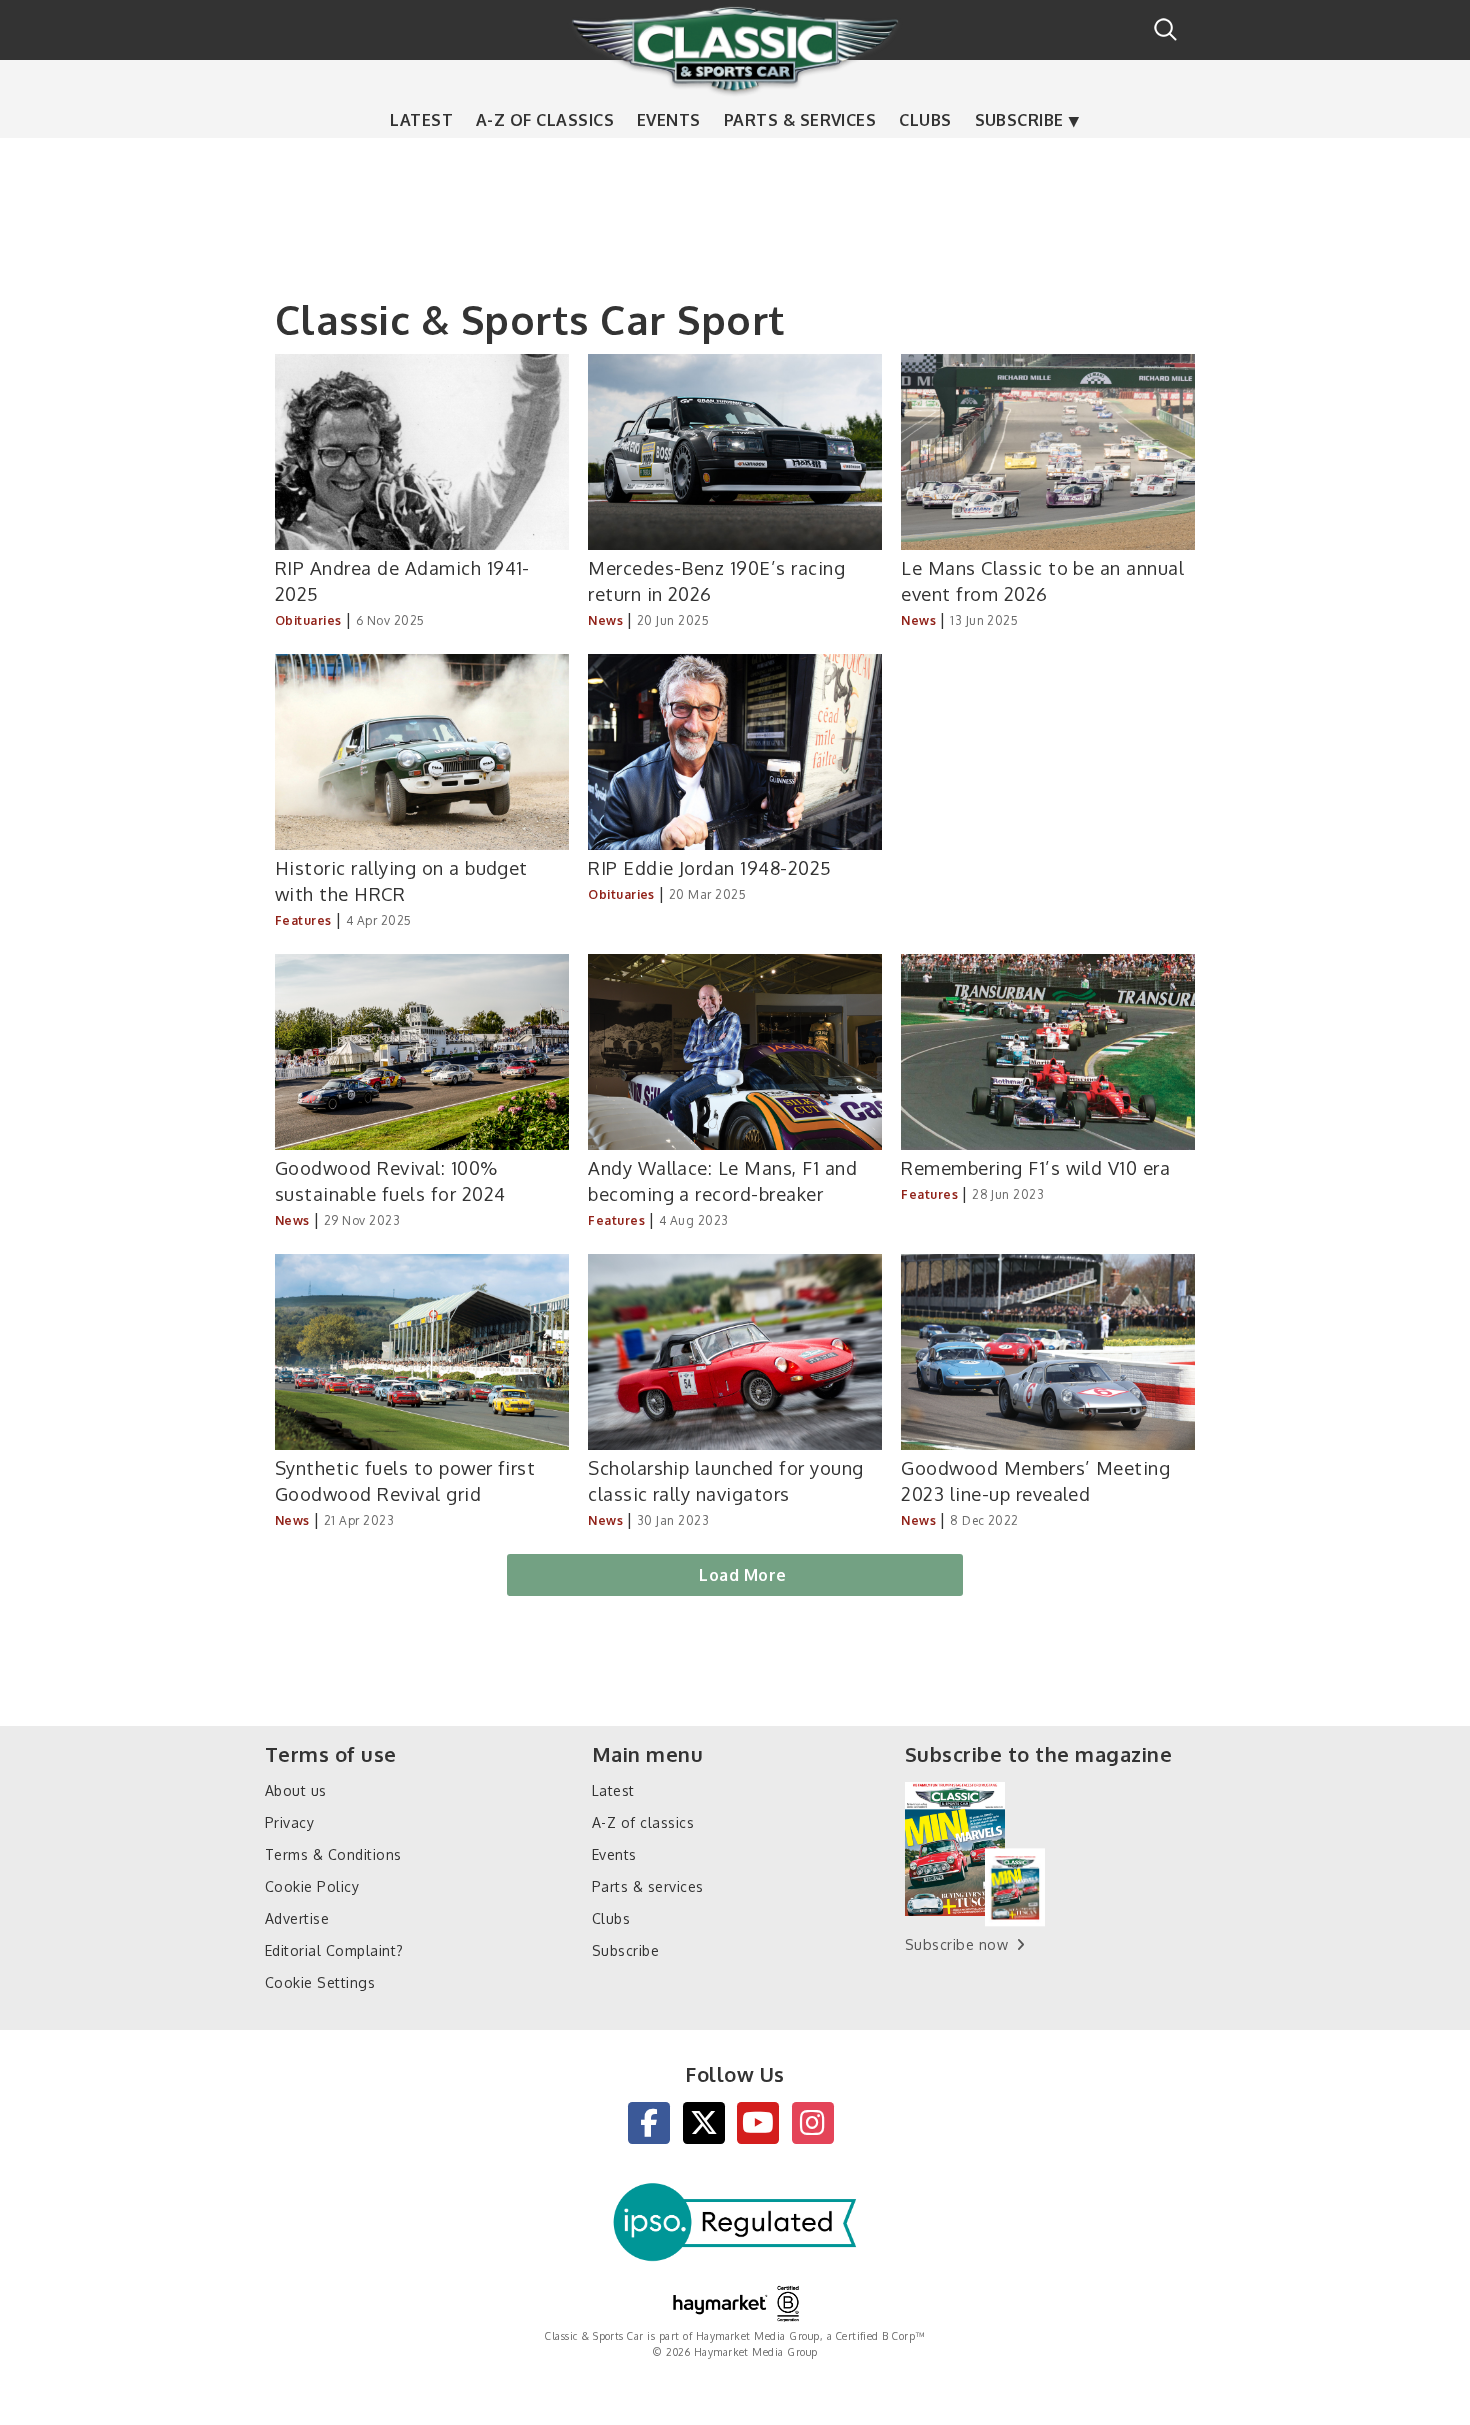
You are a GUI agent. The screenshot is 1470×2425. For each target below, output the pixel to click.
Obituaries (308, 620)
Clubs (925, 120)
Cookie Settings (320, 1982)
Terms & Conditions (333, 1854)
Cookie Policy (312, 1886)
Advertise (297, 1918)
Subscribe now (956, 1944)
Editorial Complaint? (334, 1950)
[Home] (735, 49)
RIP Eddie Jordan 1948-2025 (709, 867)
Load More (742, 1575)
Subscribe (1019, 120)
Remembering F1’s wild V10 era (1035, 1167)
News (605, 620)
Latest (421, 120)
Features (303, 920)
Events (669, 120)
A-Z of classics (545, 120)
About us (296, 1790)
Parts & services (800, 120)
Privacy (289, 1822)
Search (1165, 29)
